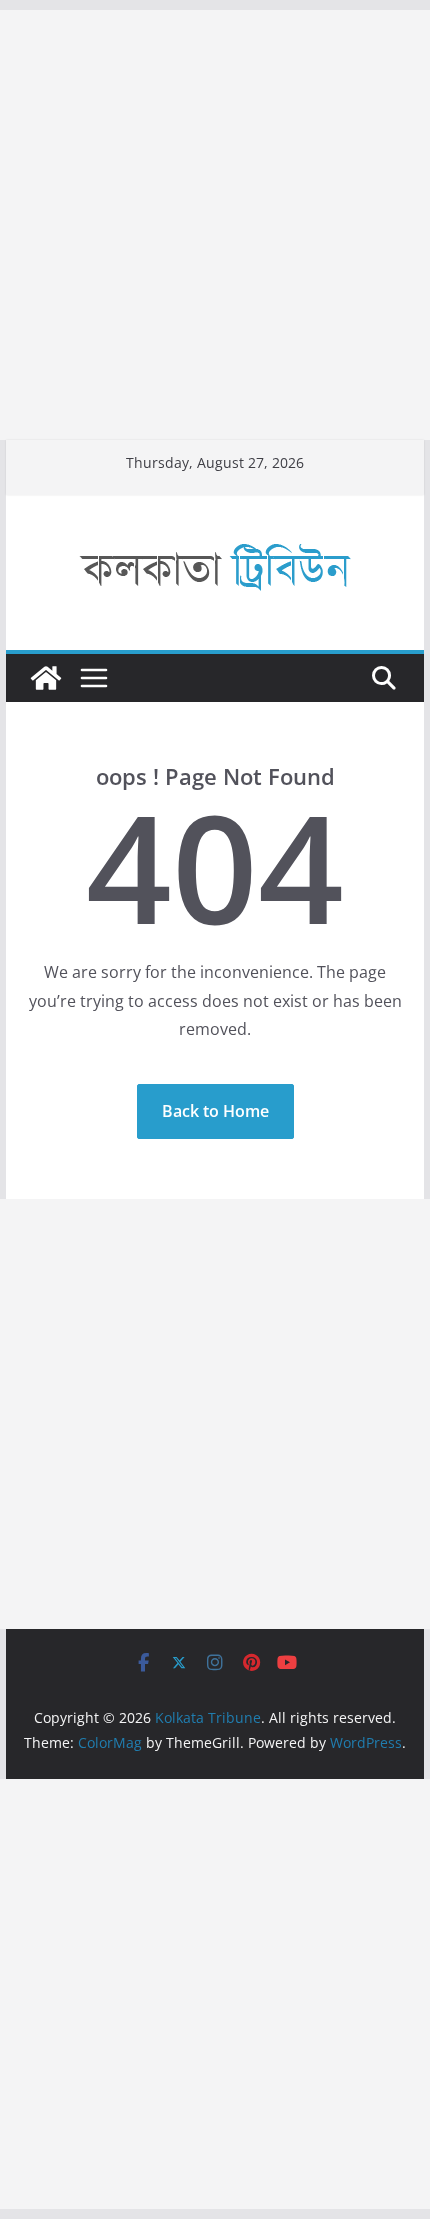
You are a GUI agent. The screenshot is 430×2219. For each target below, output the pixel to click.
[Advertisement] (215, 225)
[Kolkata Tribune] (46, 678)
